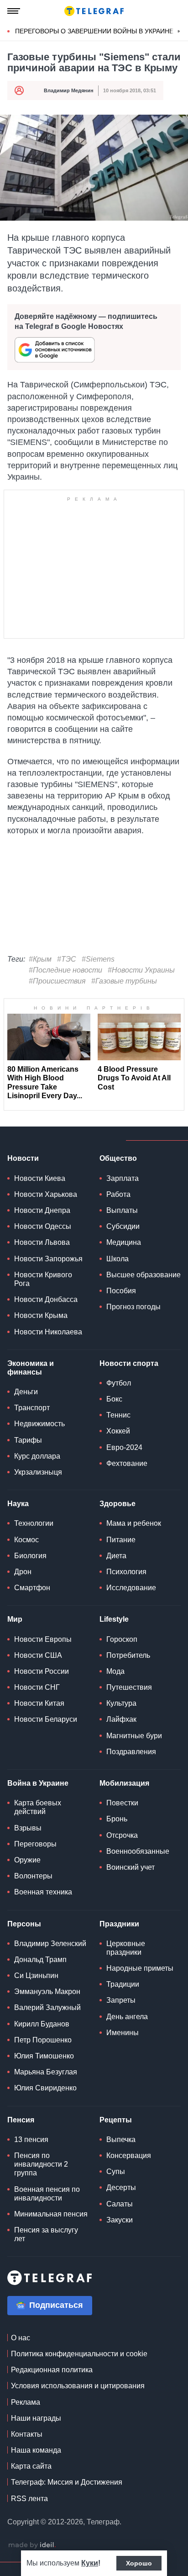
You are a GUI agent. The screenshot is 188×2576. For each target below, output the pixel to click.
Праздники (119, 1924)
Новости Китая (39, 1703)
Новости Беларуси (46, 1719)
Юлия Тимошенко (44, 2056)
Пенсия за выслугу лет (46, 2234)
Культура (121, 1703)
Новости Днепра (42, 1210)
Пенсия (21, 2120)
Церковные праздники (126, 1948)
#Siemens (98, 959)
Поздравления (131, 1752)
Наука (18, 1504)
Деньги (26, 1392)
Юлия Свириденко (45, 2088)
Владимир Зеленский (50, 1944)
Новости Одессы (43, 1226)
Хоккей (118, 1431)
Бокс (114, 1399)
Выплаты (122, 1210)
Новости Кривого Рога (43, 1279)
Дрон (23, 1572)
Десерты (121, 2187)
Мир (15, 1619)
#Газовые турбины (124, 981)
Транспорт (32, 1408)
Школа (117, 1259)
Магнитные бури (134, 1736)
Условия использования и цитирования (78, 2386)
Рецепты (116, 2120)
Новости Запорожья (48, 1259)
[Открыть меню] (14, 11)
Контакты (27, 2434)
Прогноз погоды (133, 1307)
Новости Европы (43, 1639)
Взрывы (28, 1828)
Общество (118, 1158)
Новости (23, 1158)
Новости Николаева (48, 1332)
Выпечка (121, 2140)
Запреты (121, 2000)
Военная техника (43, 1892)
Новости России (42, 1671)
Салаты (120, 2204)
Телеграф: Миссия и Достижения (67, 2482)
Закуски (120, 2220)
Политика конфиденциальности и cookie (79, 2354)
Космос (26, 1540)
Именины (123, 2033)
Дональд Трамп (40, 1960)
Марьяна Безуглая (46, 2072)
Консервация (129, 2155)
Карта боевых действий (38, 1807)
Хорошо (139, 2563)
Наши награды (36, 2418)
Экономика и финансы (31, 1368)
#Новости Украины (141, 970)
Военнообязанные (138, 1851)
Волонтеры (33, 1876)
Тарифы (28, 1440)
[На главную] (94, 11)
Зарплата (123, 1178)
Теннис (118, 1415)
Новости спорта (129, 1363)
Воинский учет (131, 1867)
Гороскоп (122, 1639)
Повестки (122, 1803)
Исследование (131, 1588)
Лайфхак (121, 1719)
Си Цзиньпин (36, 1976)
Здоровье (117, 1504)
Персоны (24, 1924)
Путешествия (129, 1687)
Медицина (124, 1242)
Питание (121, 1540)
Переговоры (35, 1844)
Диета (116, 1556)
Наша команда (36, 2450)
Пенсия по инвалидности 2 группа (41, 2164)
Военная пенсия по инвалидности (47, 2194)
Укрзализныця (38, 1472)
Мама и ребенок (134, 1523)
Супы (116, 2171)
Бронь (117, 1819)
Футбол (119, 1383)
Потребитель (128, 1655)
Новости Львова (42, 1242)
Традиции (123, 1984)
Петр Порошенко (43, 2040)
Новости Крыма (41, 1315)
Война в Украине (38, 1783)
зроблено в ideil (32, 2545)
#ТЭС (67, 959)
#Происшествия (57, 981)
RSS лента (29, 2499)
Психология (126, 1572)
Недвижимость (39, 1424)
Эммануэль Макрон (47, 1992)
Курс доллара (37, 1456)
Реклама (26, 2402)
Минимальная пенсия (51, 2214)
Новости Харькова (46, 1194)
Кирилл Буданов (42, 2024)
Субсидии (123, 1226)
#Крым (40, 959)
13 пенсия (31, 2140)
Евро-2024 (124, 1447)
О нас (21, 2338)
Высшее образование (144, 1275)
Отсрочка (122, 1835)
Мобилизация (124, 1783)
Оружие (27, 1860)
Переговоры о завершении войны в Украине (94, 31)
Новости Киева (40, 1178)
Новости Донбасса (46, 1299)
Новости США (38, 1655)
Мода (115, 1671)
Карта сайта (31, 2466)
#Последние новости (65, 970)
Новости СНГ (37, 1687)
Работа (118, 1194)
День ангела (127, 2017)
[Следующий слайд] (179, 32)
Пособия (121, 1291)
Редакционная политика (52, 2370)
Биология (30, 1556)
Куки (90, 2563)
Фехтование (127, 1463)
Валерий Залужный (47, 2007)
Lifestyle (114, 1619)
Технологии (34, 1523)
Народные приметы (140, 1968)
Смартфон (32, 1588)
